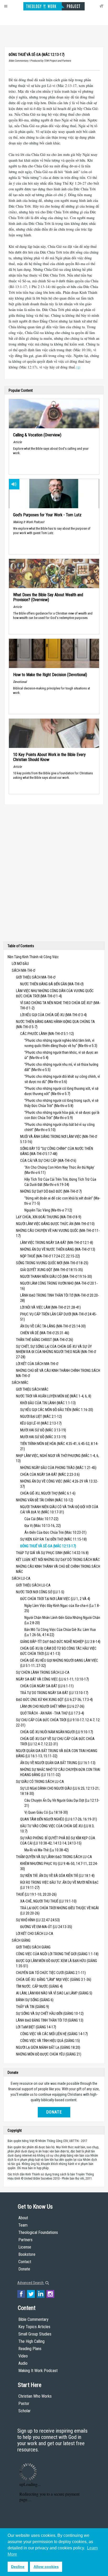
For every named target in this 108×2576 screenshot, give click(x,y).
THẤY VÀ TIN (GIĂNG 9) (33, 2007)
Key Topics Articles (34, 2327)
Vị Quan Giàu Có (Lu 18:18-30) (46, 1812)
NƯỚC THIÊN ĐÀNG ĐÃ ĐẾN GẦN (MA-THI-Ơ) (52, 984)
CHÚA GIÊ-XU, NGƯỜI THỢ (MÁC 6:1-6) (48, 1493)
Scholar (25, 2411)
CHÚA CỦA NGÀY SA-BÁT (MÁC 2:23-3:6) (50, 1474)
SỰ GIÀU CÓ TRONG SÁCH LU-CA (40, 1782)
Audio (23, 2363)
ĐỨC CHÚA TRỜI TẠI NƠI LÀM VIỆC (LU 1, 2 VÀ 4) (55, 1599)
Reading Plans (30, 2349)
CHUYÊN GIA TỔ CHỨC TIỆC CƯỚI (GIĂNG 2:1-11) (51, 1973)
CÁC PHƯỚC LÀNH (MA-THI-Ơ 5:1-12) (47, 1034)
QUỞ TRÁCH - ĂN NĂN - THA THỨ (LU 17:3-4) (52, 1713)
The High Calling (31, 2341)
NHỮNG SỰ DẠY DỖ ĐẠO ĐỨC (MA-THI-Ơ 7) (51, 1191)
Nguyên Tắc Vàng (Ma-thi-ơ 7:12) (48, 1210)
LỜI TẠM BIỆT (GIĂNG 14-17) (36, 2027)
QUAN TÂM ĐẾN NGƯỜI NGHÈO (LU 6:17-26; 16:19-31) (59, 1819)
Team (23, 2225)
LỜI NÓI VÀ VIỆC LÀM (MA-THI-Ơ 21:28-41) (50, 1307)
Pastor (24, 2404)
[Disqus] (54, 874)
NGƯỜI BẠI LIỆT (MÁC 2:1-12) (41, 1416)
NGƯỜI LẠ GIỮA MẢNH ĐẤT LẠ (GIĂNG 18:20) (48, 2047)
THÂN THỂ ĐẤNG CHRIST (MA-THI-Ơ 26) (45, 1340)
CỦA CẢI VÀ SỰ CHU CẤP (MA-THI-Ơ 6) (48, 1161)
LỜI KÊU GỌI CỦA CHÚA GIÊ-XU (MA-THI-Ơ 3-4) (53, 1015)
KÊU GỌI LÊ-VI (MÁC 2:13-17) (41, 1423)
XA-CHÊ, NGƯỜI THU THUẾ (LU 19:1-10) (48, 1901)
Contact (25, 2262)
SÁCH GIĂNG (21, 1940)
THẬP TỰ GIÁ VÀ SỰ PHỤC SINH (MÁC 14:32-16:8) (52, 1553)
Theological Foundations (38, 2232)
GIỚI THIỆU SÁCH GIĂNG (33, 1947)
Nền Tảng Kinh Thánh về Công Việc (33, 957)
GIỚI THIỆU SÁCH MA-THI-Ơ (36, 977)
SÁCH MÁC (20, 1383)
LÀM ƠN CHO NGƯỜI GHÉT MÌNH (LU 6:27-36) (52, 1706)
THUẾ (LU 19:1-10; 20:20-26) (36, 1894)
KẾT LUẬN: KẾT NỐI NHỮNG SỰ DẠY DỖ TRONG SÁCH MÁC (58, 1560)
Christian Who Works (35, 2396)
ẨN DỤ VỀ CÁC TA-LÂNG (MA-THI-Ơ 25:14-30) (53, 1326)
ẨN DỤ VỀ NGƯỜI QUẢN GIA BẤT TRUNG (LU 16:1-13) (58, 1763)
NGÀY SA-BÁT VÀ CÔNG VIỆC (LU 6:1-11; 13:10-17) (52, 1679)
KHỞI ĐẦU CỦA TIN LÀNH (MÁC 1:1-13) (48, 1403)
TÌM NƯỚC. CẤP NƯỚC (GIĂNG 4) (39, 1986)
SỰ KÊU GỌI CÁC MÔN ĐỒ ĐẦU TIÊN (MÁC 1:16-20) (57, 1410)
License (25, 2247)
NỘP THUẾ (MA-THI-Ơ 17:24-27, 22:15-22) (50, 1256)
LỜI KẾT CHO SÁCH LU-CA (35, 1934)
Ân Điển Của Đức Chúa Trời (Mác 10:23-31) (55, 1532)
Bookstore (27, 2254)
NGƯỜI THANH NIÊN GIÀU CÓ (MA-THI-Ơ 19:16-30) (56, 1277)
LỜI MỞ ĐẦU (20, 964)
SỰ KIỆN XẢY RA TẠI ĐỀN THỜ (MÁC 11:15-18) (53, 1539)
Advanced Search (31, 2283)
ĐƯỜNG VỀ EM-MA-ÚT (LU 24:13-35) (46, 1927)
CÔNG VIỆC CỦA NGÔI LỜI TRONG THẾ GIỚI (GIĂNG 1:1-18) (57, 1954)
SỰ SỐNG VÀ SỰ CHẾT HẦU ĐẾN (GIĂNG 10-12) (50, 2013)
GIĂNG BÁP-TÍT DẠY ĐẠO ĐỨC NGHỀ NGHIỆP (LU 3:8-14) (60, 1642)
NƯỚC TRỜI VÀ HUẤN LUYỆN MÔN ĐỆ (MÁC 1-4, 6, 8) (54, 1396)
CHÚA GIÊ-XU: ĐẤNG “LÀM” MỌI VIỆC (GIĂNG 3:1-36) (54, 1980)
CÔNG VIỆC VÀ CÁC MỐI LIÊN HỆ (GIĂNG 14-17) (54, 2034)
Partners (25, 2240)
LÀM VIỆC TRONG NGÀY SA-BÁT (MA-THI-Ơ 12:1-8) (57, 1243)
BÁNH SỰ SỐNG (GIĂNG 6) (35, 2000)
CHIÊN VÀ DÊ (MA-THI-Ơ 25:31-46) (45, 1333)
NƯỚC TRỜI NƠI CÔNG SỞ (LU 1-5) (40, 1592)
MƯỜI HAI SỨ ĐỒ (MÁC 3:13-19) (43, 1430)
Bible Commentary (33, 2319)
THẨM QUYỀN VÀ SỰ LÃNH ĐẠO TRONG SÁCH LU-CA (54, 1857)
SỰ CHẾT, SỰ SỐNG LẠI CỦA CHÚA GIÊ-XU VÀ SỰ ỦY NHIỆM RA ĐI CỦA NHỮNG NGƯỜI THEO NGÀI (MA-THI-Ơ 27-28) (56, 1352)
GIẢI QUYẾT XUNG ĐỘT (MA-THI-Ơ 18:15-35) (52, 1270)
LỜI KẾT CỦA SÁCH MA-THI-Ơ (37, 1364)
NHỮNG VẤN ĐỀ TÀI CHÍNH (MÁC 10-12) (45, 1500)
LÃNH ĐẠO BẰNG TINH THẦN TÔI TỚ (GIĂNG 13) (50, 2020)
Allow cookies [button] (46, 2567)
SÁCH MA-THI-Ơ (23, 970)
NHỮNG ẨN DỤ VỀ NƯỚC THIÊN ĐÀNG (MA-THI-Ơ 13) (58, 1249)
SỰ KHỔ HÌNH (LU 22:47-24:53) (38, 1920)
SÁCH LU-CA (21, 1578)
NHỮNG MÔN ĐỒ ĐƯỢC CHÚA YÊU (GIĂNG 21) (49, 2054)
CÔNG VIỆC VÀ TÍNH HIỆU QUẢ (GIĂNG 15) (50, 2041)
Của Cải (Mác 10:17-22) (41, 1519)
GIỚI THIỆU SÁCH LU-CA (33, 1585)
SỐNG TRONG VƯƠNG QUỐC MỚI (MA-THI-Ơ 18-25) (52, 1263)
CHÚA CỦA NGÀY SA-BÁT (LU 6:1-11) (47, 1686)
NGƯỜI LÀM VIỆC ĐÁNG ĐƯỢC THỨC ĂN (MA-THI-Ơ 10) (55, 1224)
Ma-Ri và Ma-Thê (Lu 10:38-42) (47, 1850)
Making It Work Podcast (38, 2371)
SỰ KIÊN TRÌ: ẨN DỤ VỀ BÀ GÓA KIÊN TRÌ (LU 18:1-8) (57, 1876)
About (23, 2218)
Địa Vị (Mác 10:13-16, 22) (43, 1526)
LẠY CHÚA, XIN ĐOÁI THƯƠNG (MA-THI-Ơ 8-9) (49, 1217)
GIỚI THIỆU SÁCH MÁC (32, 1389)
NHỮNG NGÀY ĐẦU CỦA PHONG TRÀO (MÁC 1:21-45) (58, 1468)
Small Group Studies (35, 2334)
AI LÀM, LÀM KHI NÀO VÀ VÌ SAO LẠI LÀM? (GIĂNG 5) (54, 1993)
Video (23, 2356)
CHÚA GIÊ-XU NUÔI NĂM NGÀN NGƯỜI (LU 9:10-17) (57, 1732)
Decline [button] (18, 2567)
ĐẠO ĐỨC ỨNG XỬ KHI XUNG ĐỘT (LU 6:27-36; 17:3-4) (54, 1700)
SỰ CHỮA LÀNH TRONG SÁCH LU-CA (43, 1672)
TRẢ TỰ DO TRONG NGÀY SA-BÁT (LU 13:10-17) (54, 1693)
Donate (54, 2112)
